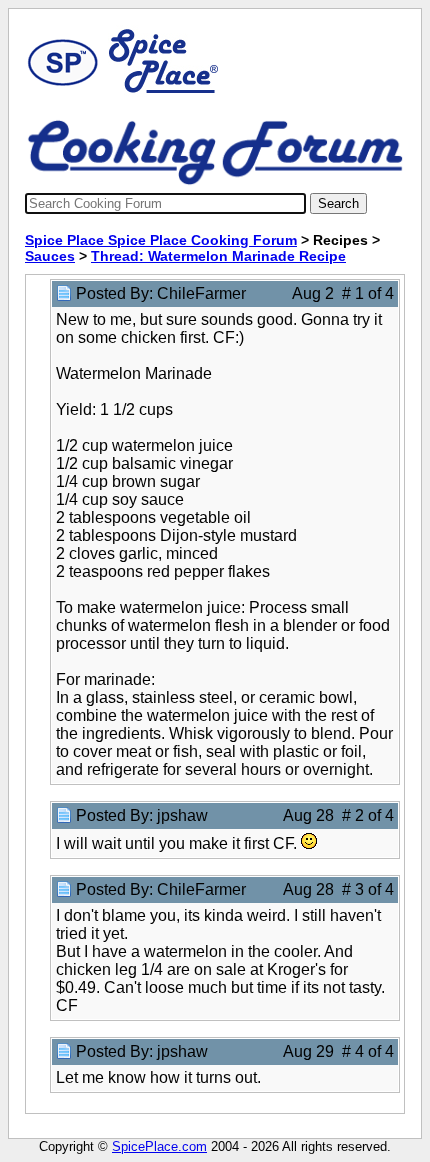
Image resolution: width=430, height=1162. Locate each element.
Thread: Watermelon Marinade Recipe (218, 256)
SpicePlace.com (159, 1146)
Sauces (50, 256)
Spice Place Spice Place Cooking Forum (161, 240)
